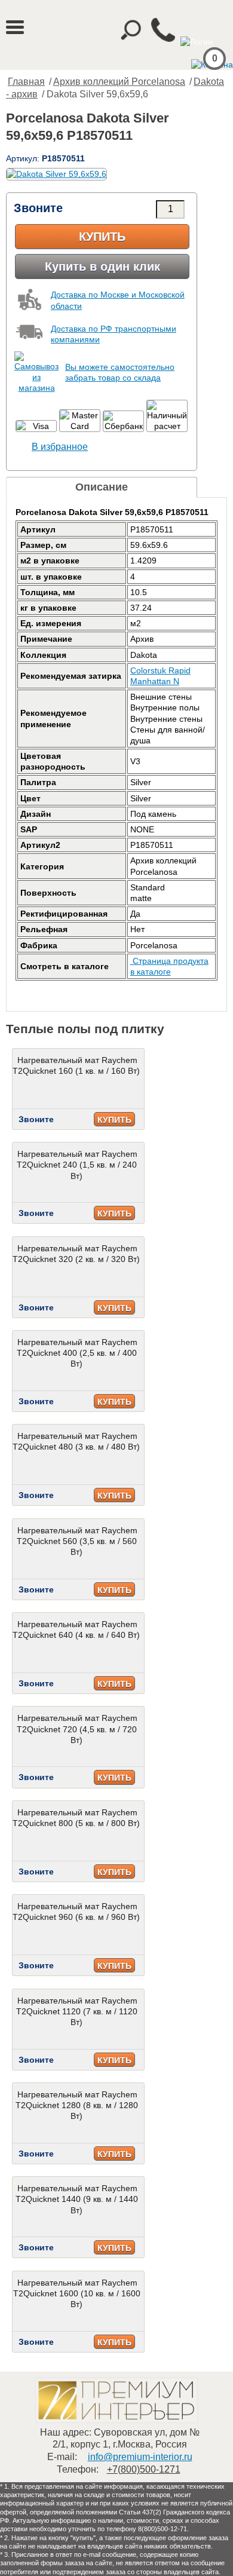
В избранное (60, 447)
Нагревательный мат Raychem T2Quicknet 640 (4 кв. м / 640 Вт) (76, 1629)
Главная (26, 82)
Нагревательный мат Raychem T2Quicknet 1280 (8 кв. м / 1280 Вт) (77, 2105)
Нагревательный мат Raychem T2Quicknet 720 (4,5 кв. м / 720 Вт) (77, 1729)
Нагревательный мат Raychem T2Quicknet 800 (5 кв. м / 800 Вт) (76, 1818)
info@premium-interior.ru (140, 2457)
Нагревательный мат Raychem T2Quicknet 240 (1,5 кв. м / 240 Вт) (77, 1165)
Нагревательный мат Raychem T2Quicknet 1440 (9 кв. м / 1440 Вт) (77, 2199)
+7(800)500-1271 (144, 2469)
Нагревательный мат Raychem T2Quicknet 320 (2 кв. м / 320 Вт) (76, 1254)
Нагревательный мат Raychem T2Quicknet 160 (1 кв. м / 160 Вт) (76, 1065)
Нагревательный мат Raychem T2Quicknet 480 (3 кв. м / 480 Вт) (76, 1441)
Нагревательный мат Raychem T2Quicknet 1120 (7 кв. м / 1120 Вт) (77, 2011)
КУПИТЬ (114, 1120)
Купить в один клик (102, 267)
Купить (102, 237)
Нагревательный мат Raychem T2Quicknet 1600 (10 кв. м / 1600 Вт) (77, 2293)
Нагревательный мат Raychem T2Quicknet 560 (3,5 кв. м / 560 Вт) (77, 1541)
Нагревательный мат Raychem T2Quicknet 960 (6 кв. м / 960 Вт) (76, 1912)
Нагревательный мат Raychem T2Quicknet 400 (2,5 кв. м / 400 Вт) (77, 1353)
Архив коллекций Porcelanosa (119, 82)
